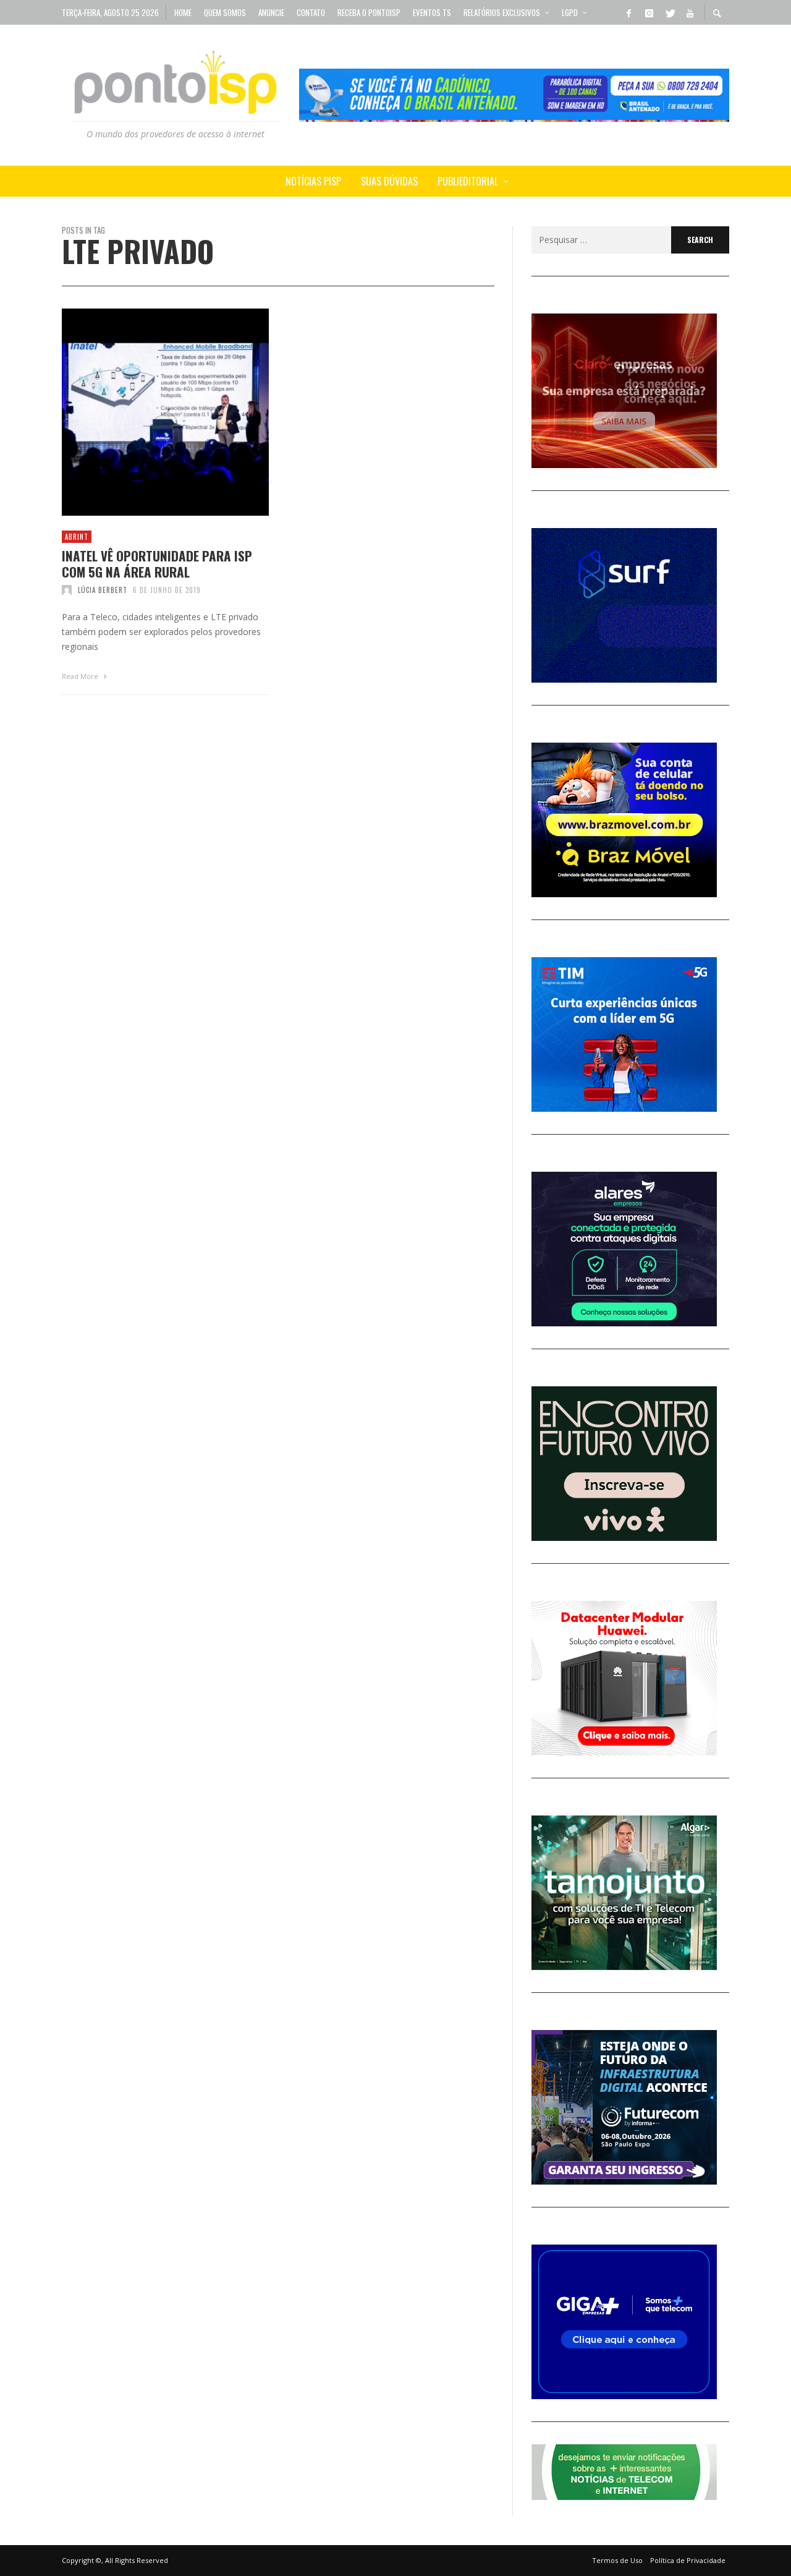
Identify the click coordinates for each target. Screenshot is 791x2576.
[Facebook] (628, 12)
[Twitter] (669, 12)
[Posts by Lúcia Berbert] (67, 590)
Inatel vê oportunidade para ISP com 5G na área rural (157, 563)
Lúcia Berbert (103, 590)
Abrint (77, 537)
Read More (81, 676)
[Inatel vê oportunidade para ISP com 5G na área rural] (146, 412)
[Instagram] (649, 12)
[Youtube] (690, 12)
